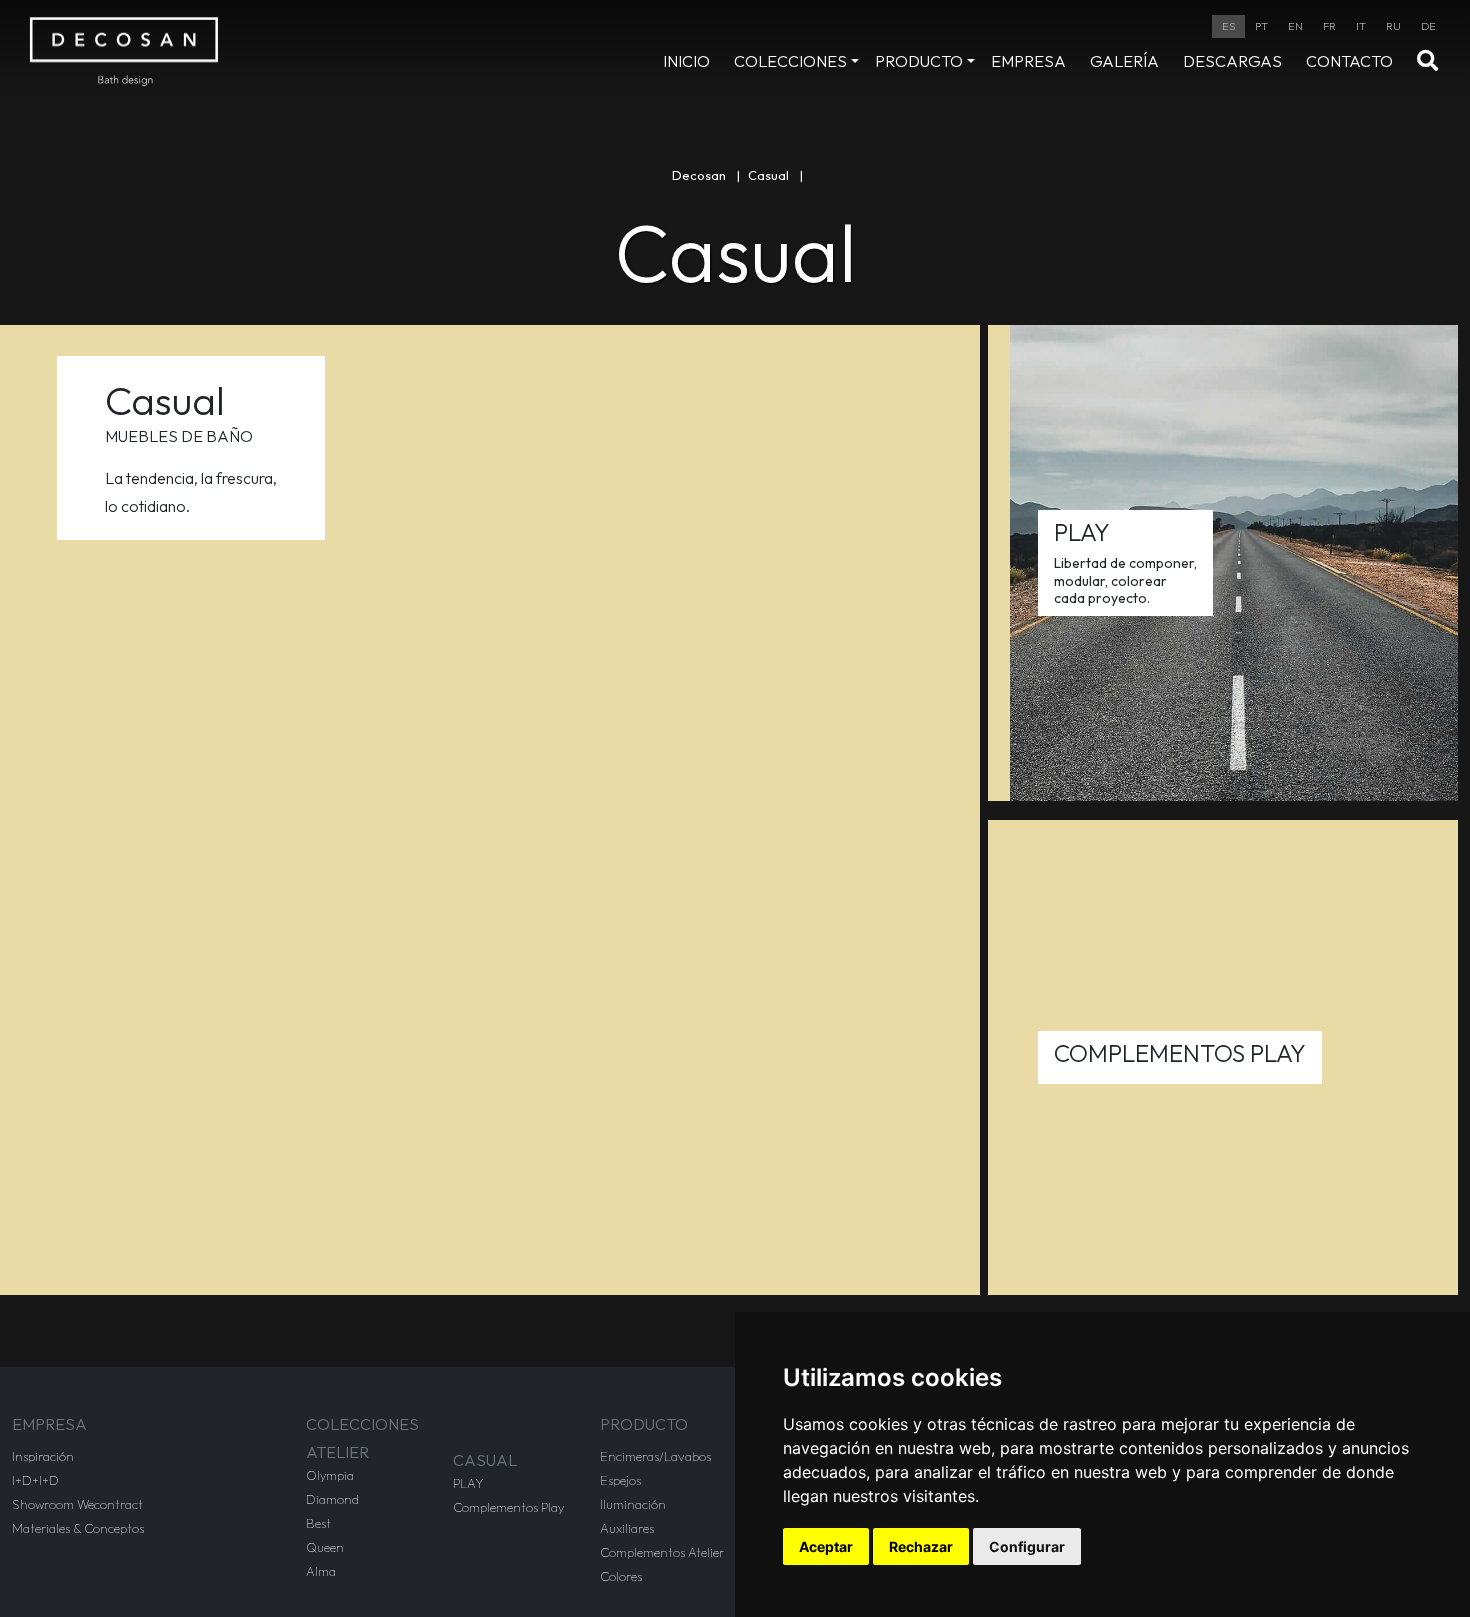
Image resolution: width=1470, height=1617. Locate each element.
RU (1393, 26)
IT (1361, 26)
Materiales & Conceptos (78, 1528)
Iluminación (633, 1504)
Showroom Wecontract (77, 1504)
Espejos (620, 1480)
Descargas (1232, 61)
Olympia (330, 1475)
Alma (321, 1571)
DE (1428, 26)
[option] (1261, 26)
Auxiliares (627, 1528)
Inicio (686, 61)
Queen (325, 1547)
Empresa (1028, 61)
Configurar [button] (1027, 1546)
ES (1228, 26)
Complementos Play (508, 1507)
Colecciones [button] (790, 61)
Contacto (1349, 61)
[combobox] (1228, 26)
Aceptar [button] (826, 1546)
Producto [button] (919, 61)
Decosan (699, 175)
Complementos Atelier (662, 1552)
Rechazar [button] (921, 1546)
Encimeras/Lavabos (655, 1456)
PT (1261, 26)
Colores (621, 1576)
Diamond (332, 1499)
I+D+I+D (35, 1480)
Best (318, 1523)
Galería (1124, 61)
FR (1329, 26)
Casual (768, 175)
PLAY (468, 1483)
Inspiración (43, 1456)
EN (1295, 26)
